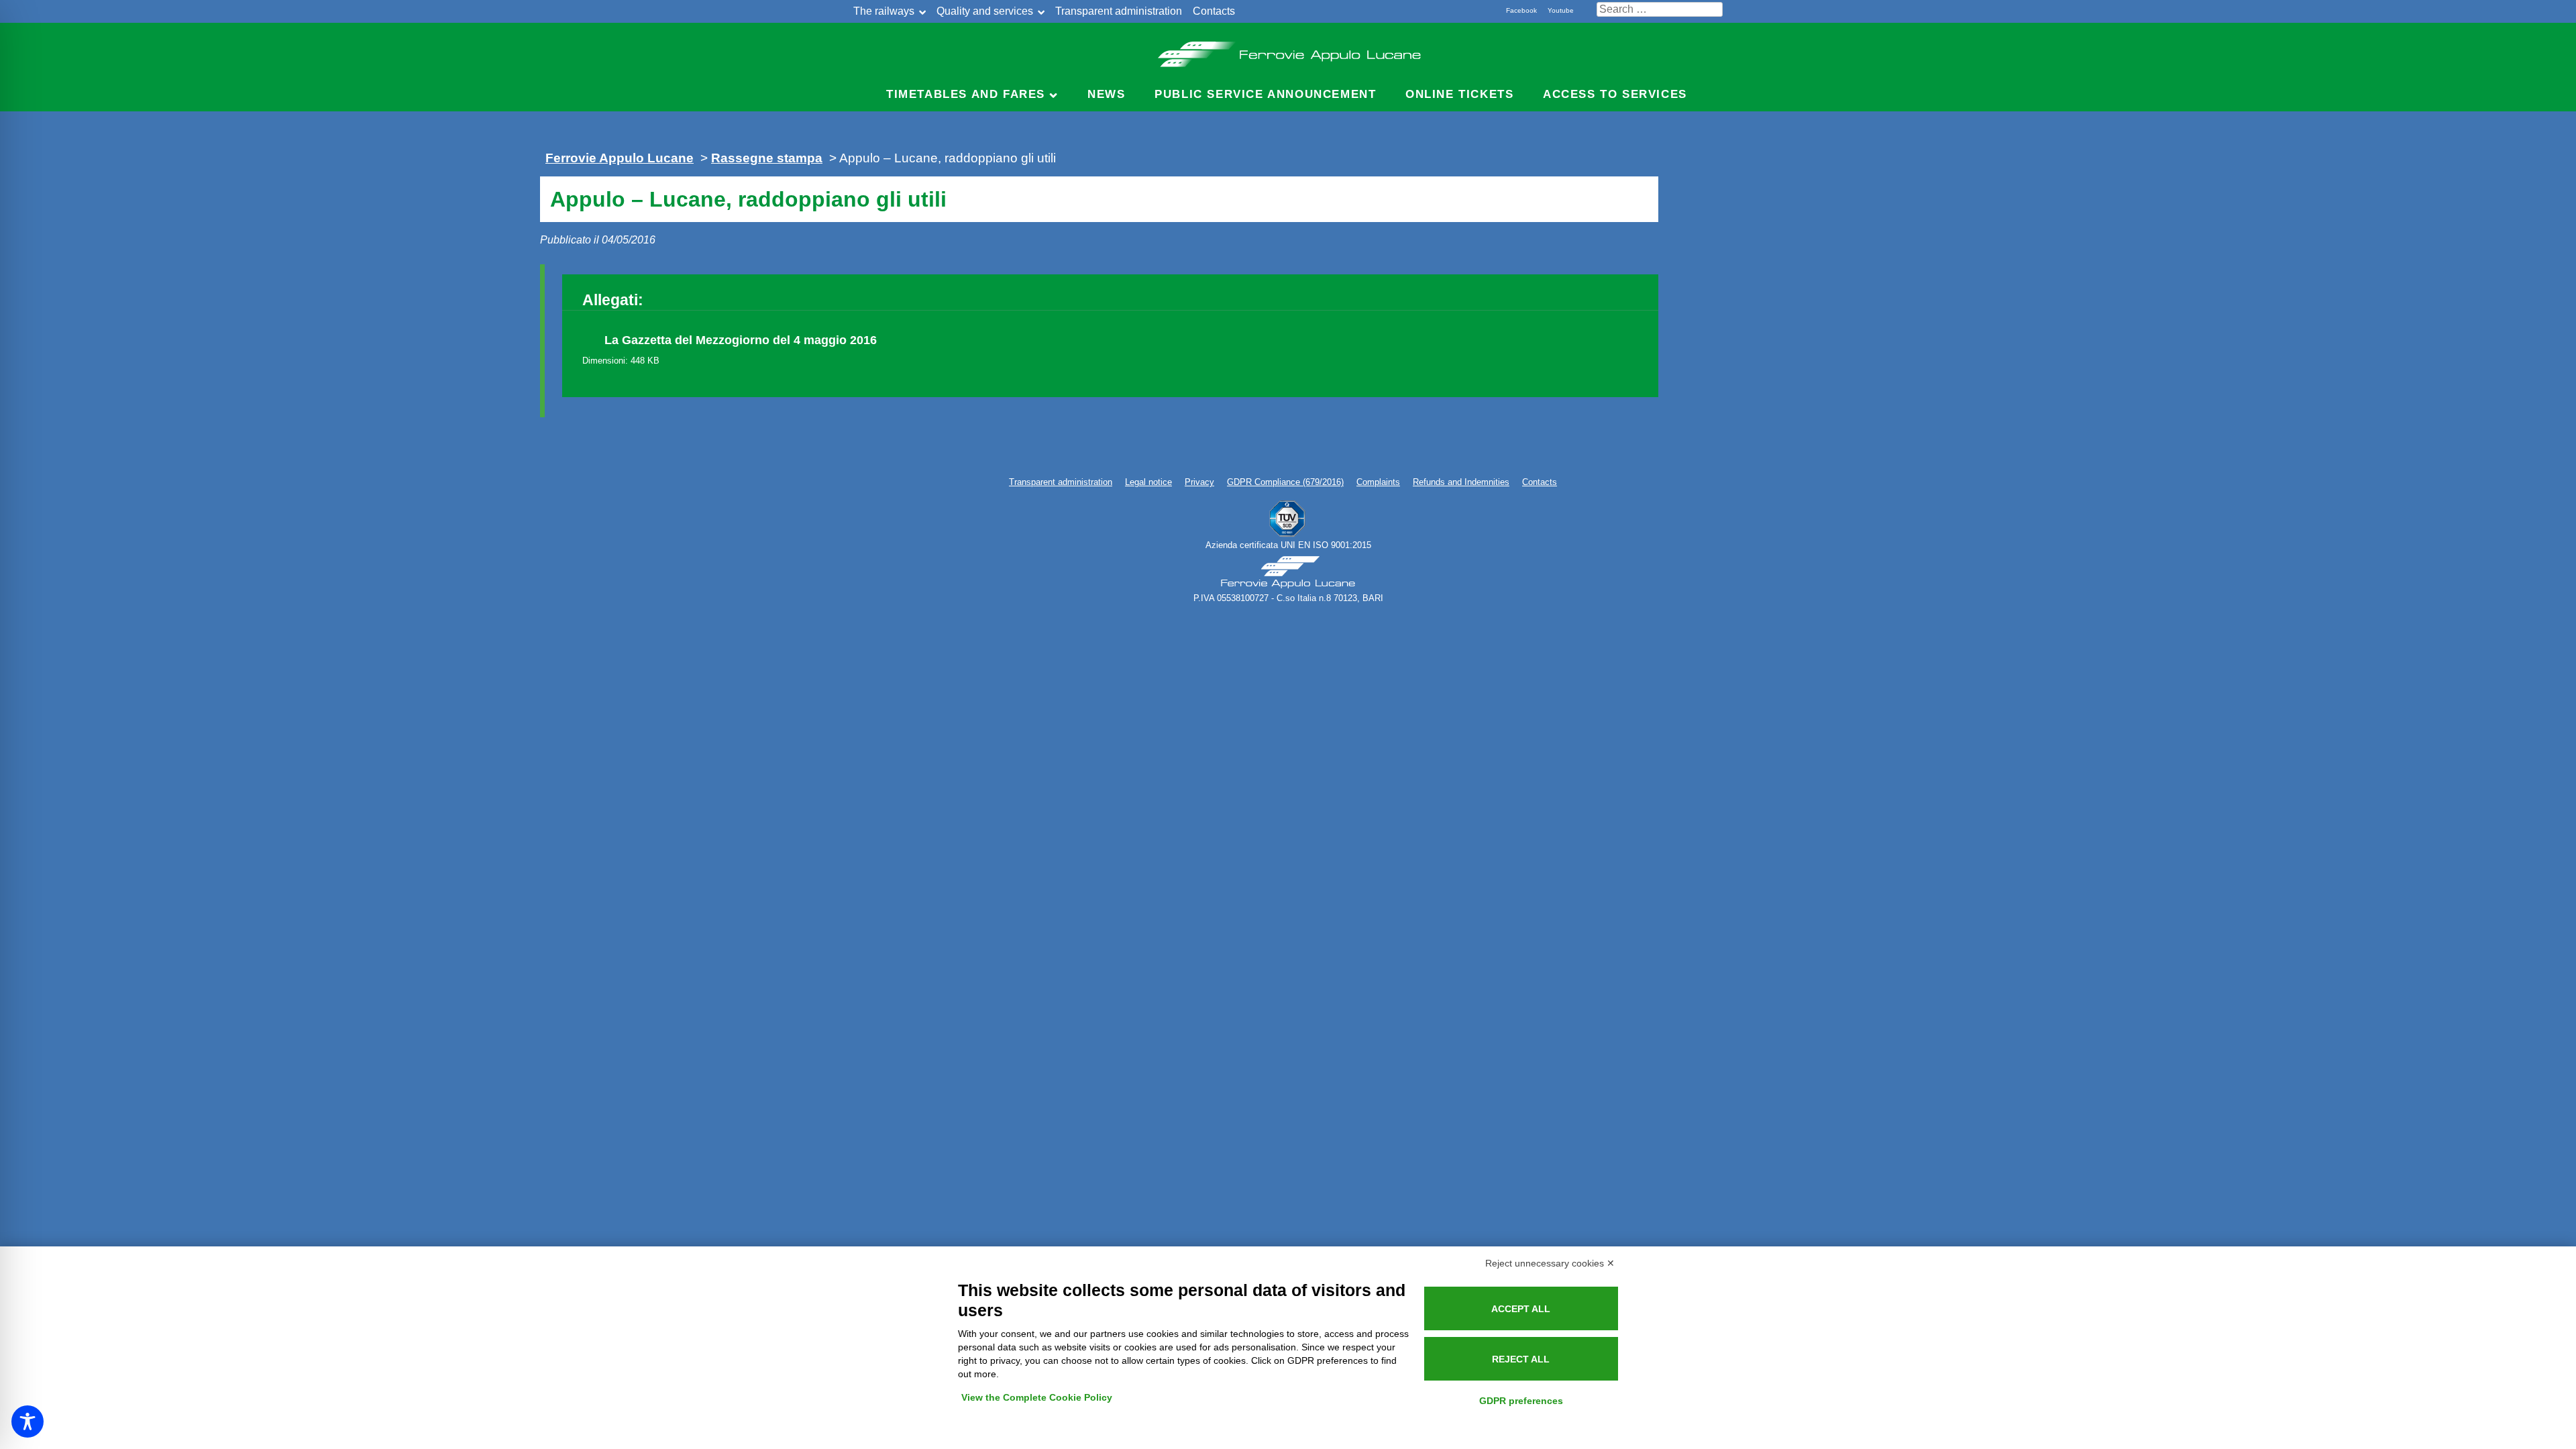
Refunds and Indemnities (1461, 482)
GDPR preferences (1521, 1401)
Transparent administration (1119, 11)
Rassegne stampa (767, 158)
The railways (884, 11)
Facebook (1521, 10)
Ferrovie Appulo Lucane (1288, 50)
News (1106, 94)
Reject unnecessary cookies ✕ (1550, 1263)
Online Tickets (1459, 94)
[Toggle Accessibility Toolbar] (28, 1421)
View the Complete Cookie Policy (1037, 1397)
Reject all (1521, 1359)
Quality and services (985, 11)
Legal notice (1148, 482)
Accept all (1521, 1309)
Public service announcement (1265, 94)
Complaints (1378, 482)
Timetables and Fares (966, 94)
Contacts (1214, 11)
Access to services (1615, 94)
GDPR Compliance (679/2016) (1285, 482)
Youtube (1561, 10)
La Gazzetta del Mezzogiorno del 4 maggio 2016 (741, 340)
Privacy (1199, 482)
